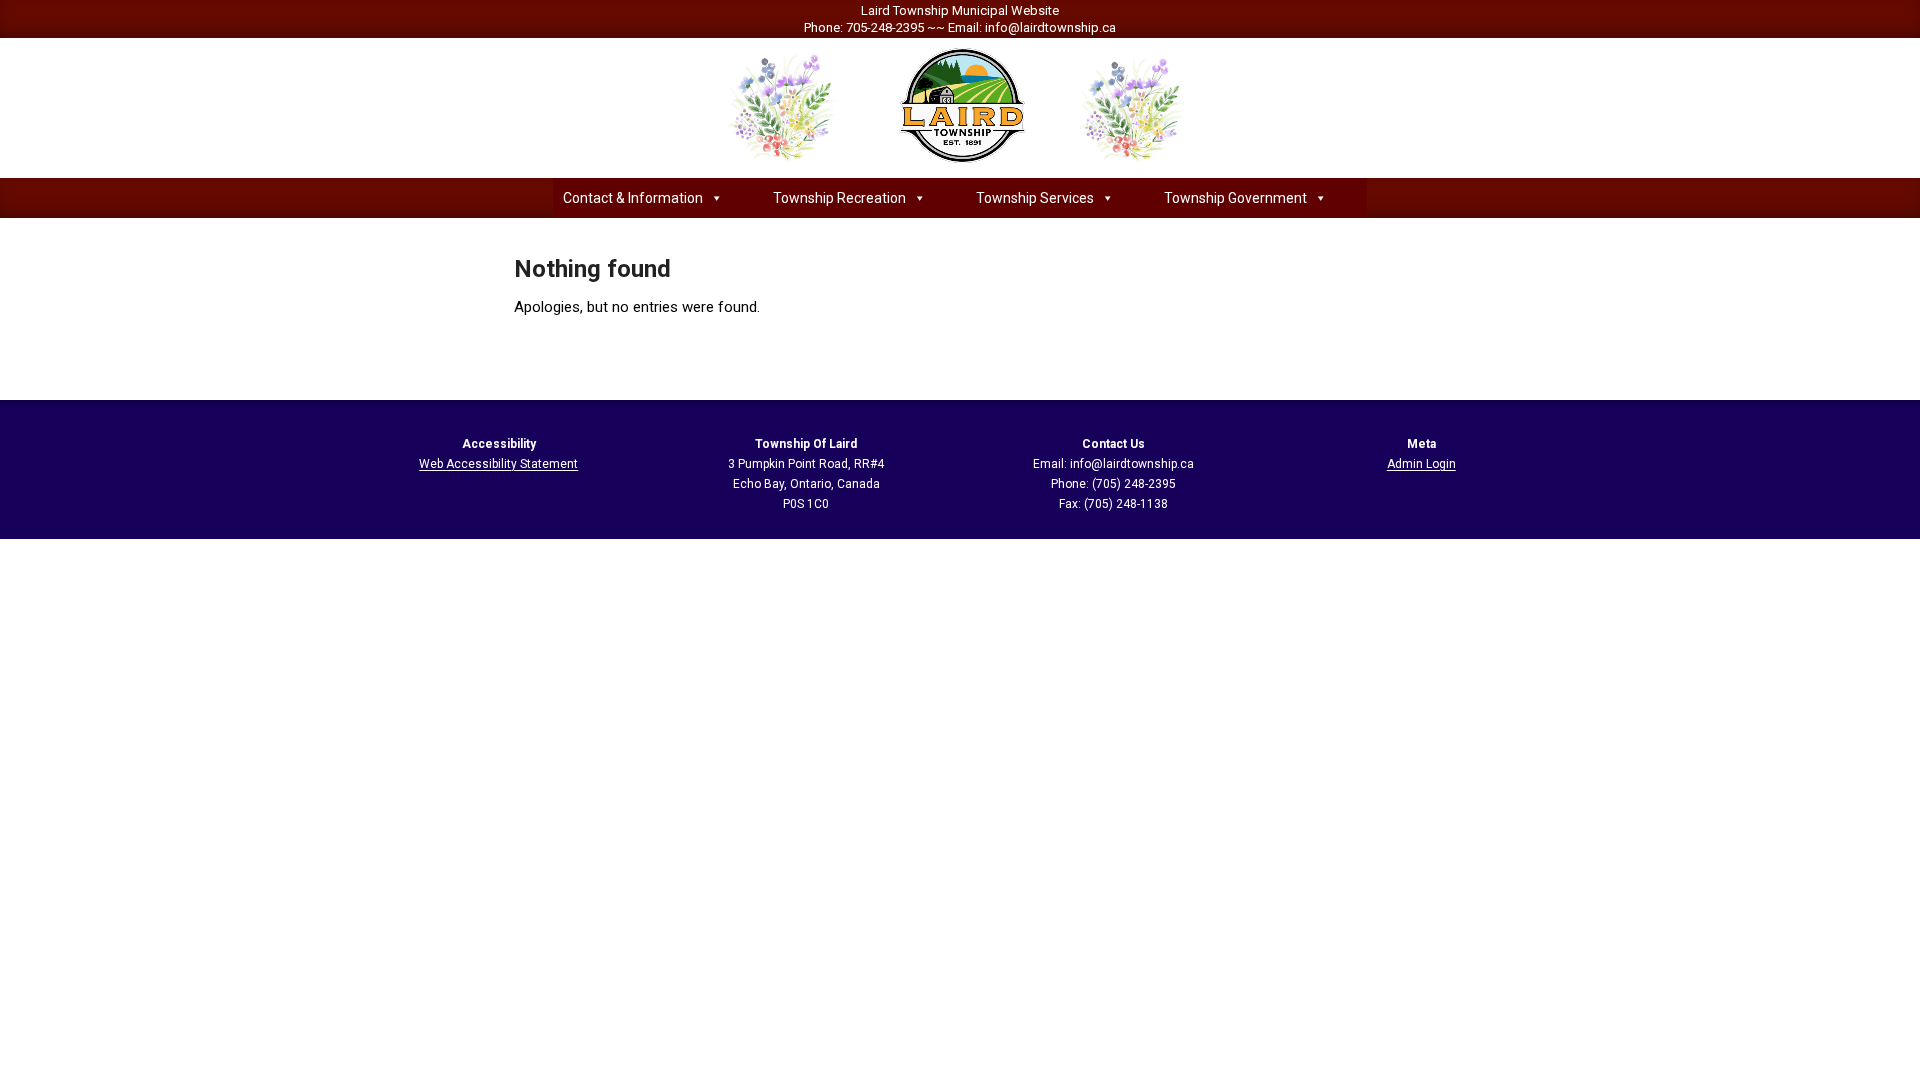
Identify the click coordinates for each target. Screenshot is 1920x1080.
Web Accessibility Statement (498, 464)
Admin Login (1421, 464)
